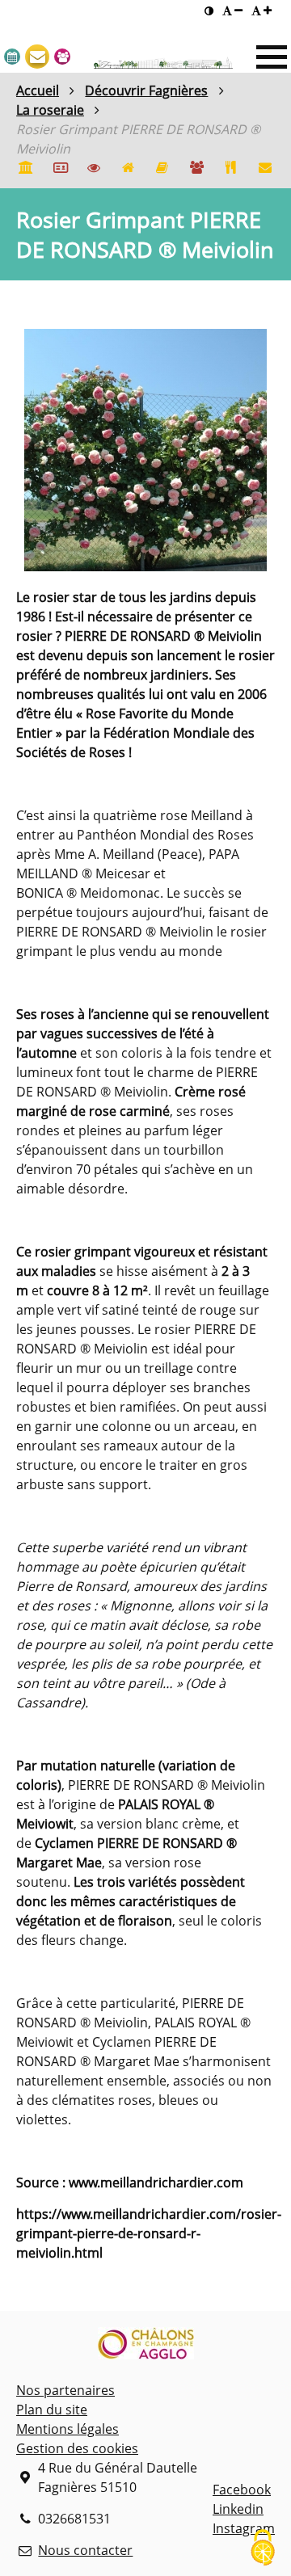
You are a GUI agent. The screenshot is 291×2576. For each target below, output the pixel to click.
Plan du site (52, 2410)
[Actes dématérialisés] (94, 169)
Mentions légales (67, 2429)
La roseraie (50, 110)
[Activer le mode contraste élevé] (209, 11)
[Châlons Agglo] (146, 2346)
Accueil (38, 90)
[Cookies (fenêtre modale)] (263, 2549)
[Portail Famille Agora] (196, 169)
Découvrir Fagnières (146, 90)
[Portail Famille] (62, 57)
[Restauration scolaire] (230, 169)
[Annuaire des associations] (162, 169)
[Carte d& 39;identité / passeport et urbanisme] (59, 169)
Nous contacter (85, 2550)
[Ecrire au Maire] (37, 57)
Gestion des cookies (77, 2448)
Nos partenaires (65, 2390)
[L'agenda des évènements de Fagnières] (12, 57)
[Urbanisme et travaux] (128, 169)
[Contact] (265, 169)
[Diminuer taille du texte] (233, 11)
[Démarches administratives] (25, 169)
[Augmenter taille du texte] (262, 11)
